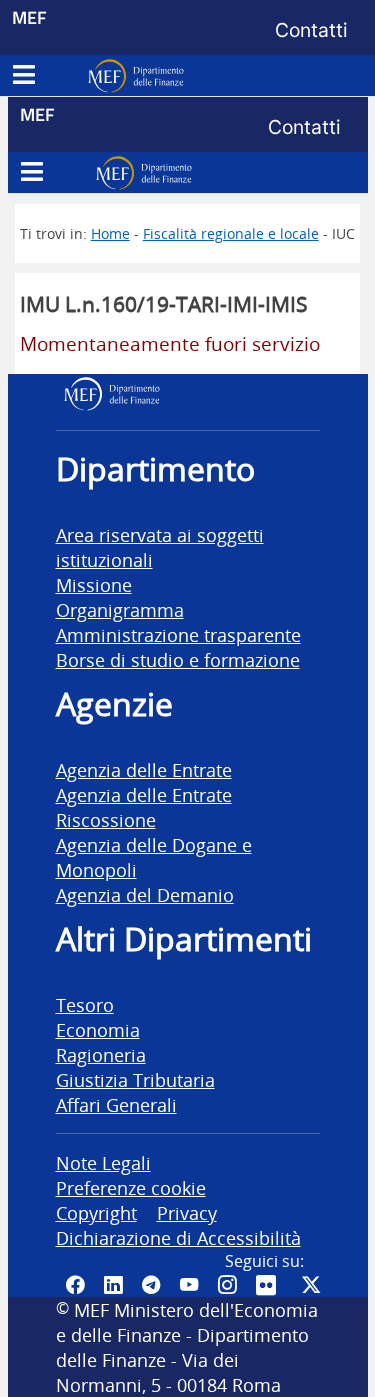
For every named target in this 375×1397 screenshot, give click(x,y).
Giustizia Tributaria (135, 1079)
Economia (98, 1029)
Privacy (187, 1212)
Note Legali (103, 1162)
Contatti (311, 30)
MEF (29, 17)
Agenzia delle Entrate (144, 769)
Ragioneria (101, 1054)
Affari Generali (116, 1104)
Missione (94, 584)
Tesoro (85, 1004)
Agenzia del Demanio (145, 894)
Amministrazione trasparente (178, 634)
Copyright (96, 1212)
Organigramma (120, 609)
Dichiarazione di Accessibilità (178, 1237)
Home (110, 233)
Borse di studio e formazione (178, 659)
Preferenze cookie (131, 1187)
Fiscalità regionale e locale (231, 233)
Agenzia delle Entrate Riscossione (144, 807)
